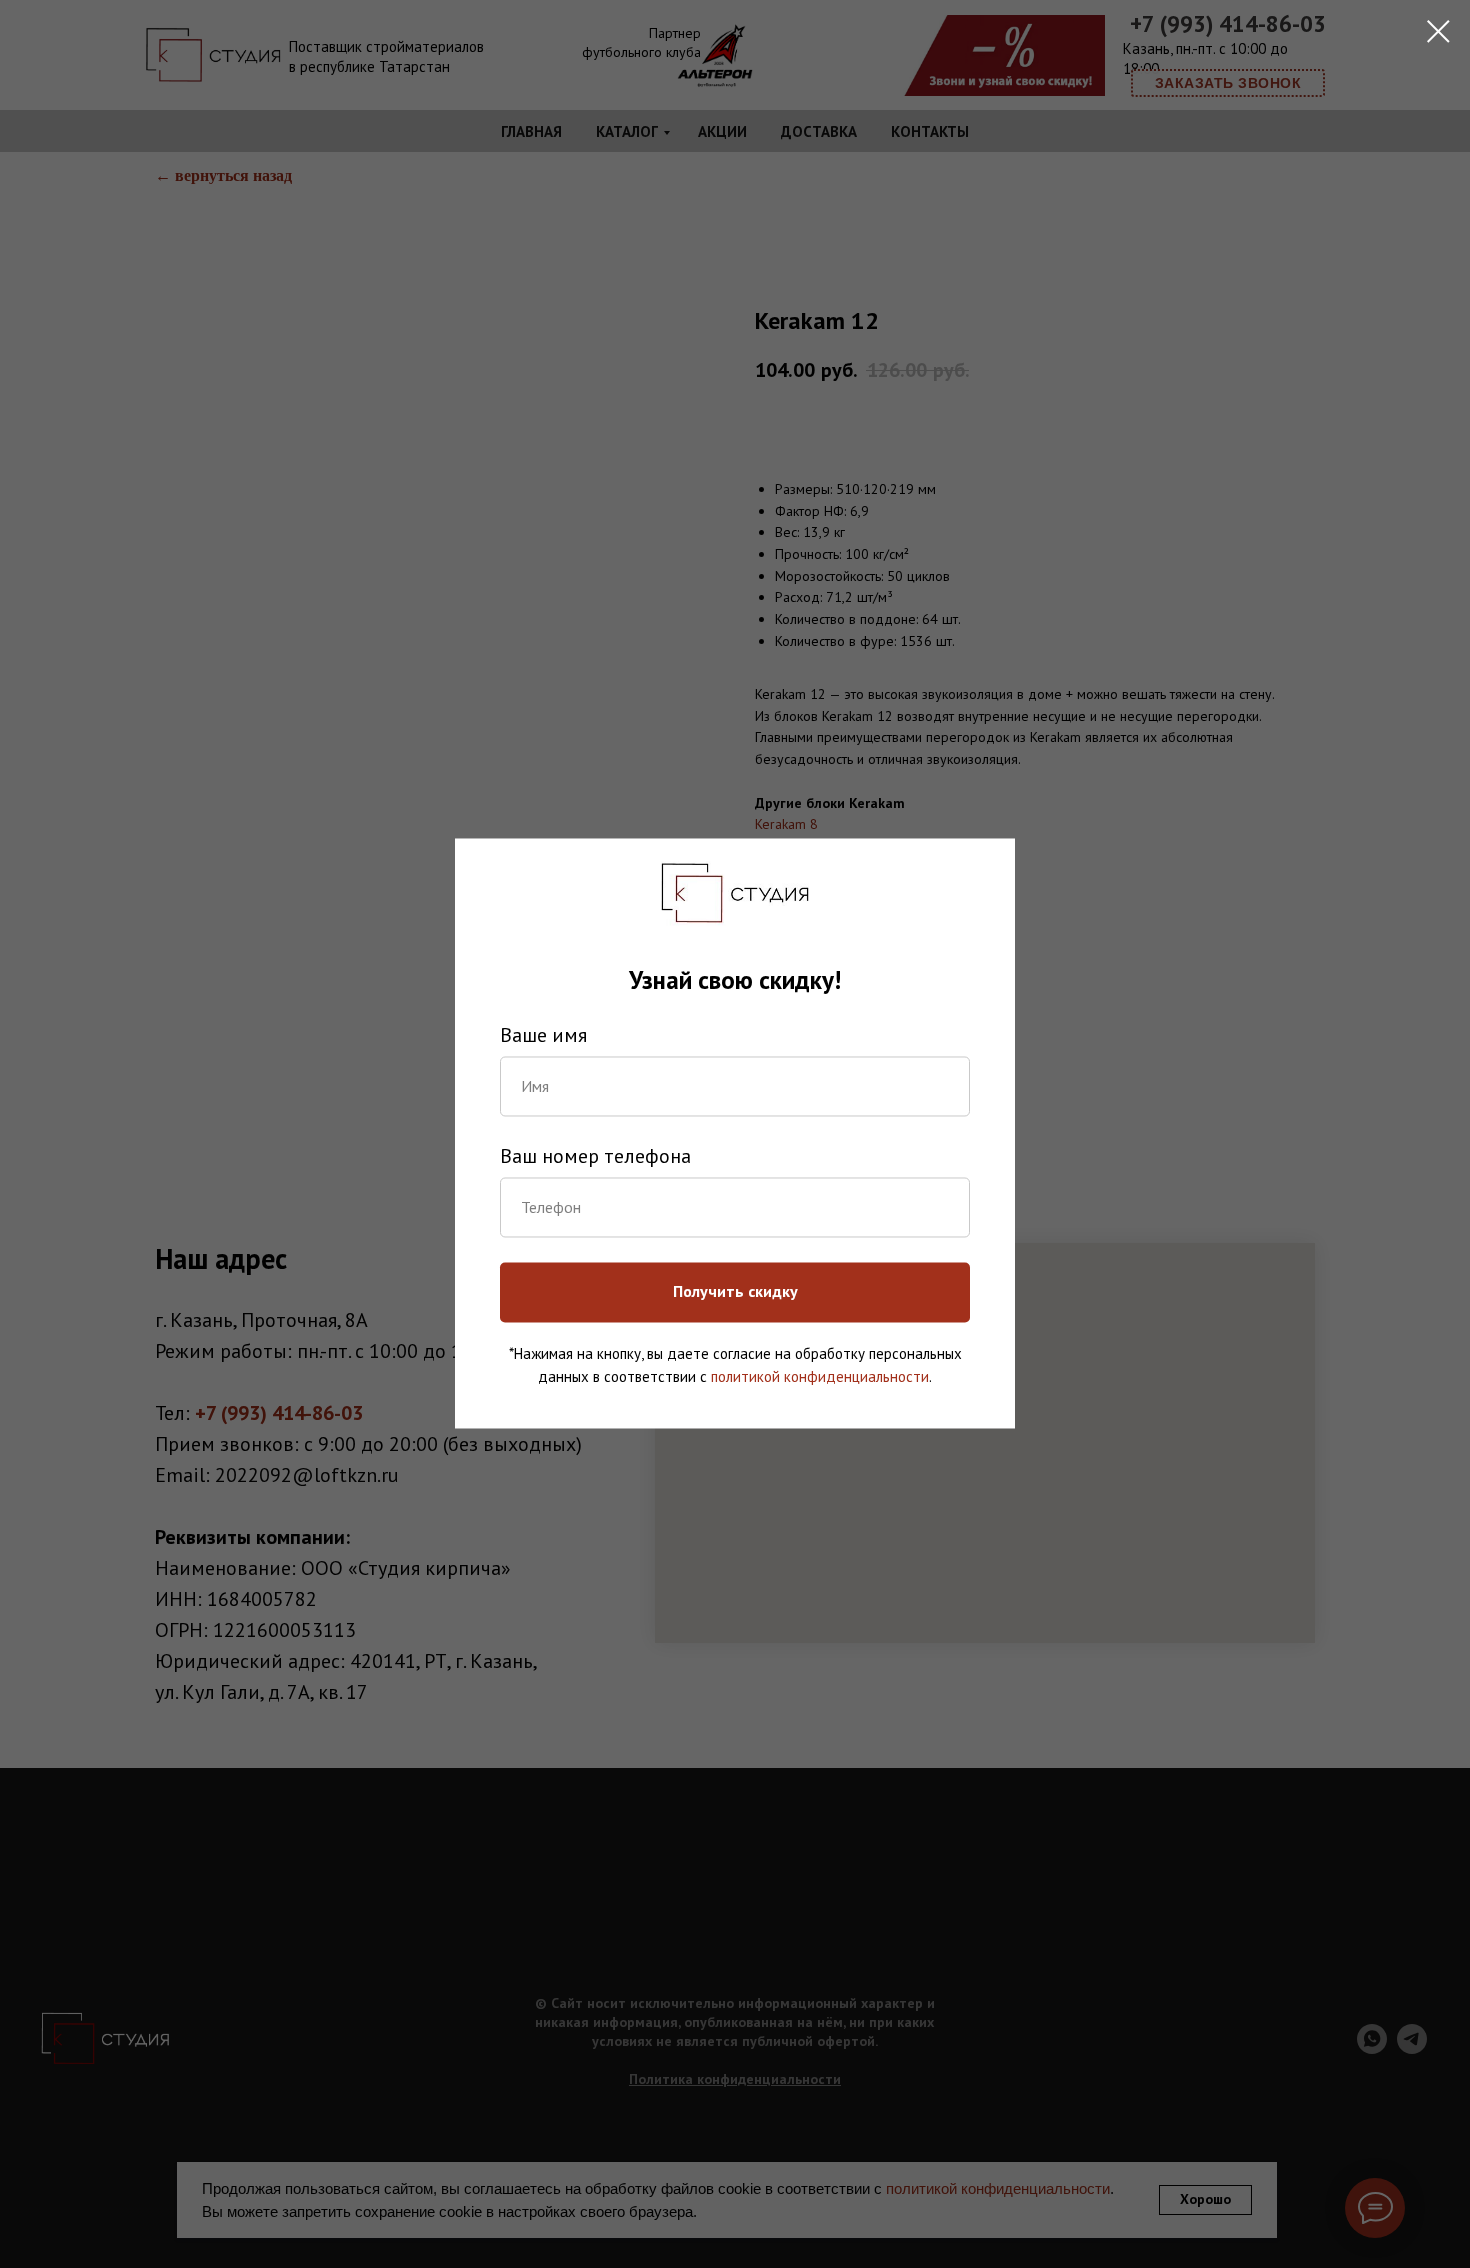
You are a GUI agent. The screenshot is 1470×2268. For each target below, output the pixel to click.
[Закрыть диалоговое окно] (1438, 31)
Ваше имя (543, 1035)
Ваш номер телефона (595, 1156)
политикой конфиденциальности (820, 1376)
